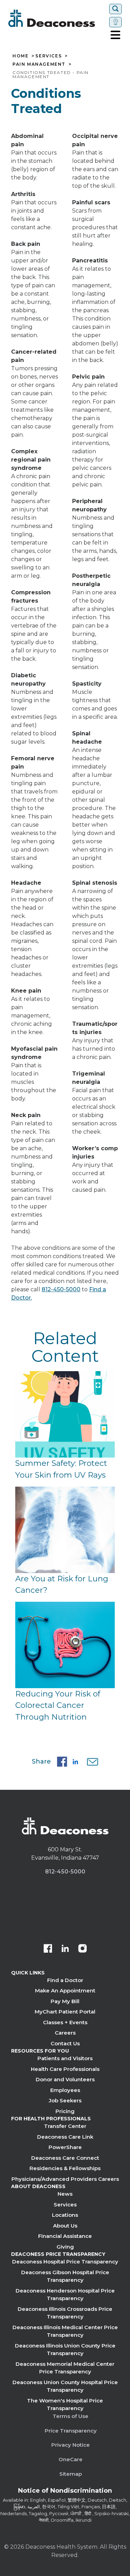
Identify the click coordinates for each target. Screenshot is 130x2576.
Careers (65, 2033)
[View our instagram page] (83, 1949)
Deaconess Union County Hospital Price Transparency (65, 2386)
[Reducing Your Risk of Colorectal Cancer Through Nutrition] (65, 1645)
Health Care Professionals (65, 2069)
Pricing (65, 2111)
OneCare (71, 2459)
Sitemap (71, 2474)
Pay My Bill (65, 2001)
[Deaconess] (57, 18)
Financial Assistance (65, 2236)
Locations (65, 2215)
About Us (65, 2226)
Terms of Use (71, 2416)
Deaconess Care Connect (65, 2158)
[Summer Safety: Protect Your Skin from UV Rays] (65, 1414)
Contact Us (65, 2043)
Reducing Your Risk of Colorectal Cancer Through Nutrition (58, 1705)
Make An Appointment (65, 1991)
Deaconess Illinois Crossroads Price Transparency (65, 2313)
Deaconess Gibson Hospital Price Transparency (65, 2276)
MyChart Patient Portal (65, 2012)
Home (20, 56)
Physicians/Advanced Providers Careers (65, 2179)
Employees (65, 2090)
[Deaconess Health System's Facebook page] (48, 1949)
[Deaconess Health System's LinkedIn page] (65, 1949)
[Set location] (115, 22)
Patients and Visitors (65, 2058)
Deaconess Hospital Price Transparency (65, 2262)
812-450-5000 (61, 1289)
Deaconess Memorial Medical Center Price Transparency (65, 2368)
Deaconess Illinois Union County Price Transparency (65, 2350)
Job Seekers (65, 2100)
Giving (65, 2247)
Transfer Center (65, 2126)
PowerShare (65, 2147)
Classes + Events (65, 2022)
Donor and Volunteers (65, 2079)
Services (49, 56)
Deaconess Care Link (65, 2137)
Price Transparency (71, 2431)
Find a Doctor (65, 1980)
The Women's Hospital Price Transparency (65, 2405)
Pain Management (39, 64)
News (65, 2194)
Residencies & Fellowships (65, 2168)
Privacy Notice (71, 2445)
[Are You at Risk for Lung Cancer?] (65, 1530)
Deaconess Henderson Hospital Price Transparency (65, 2295)
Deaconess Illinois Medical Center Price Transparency (65, 2331)
